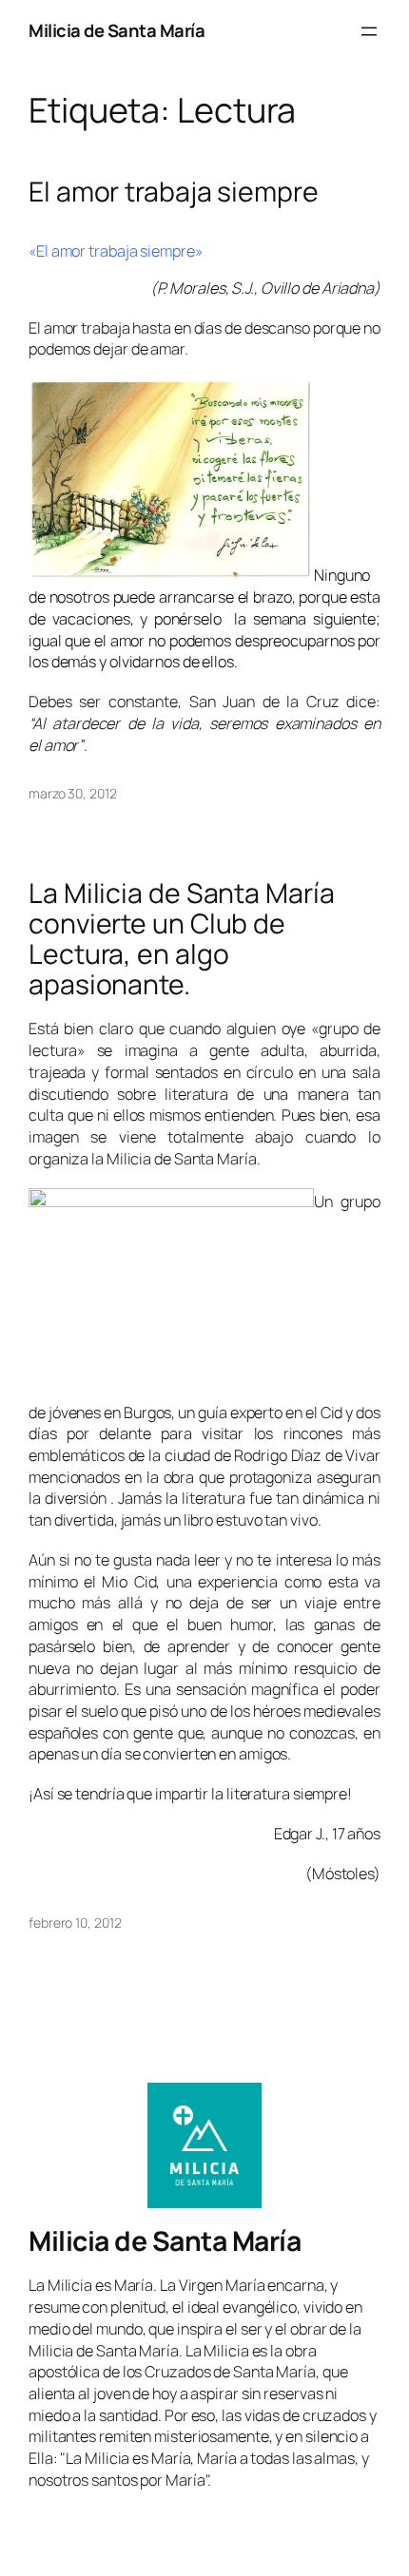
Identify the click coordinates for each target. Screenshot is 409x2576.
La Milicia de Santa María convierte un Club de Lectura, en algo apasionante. (182, 939)
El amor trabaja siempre (174, 192)
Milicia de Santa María (117, 30)
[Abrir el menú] (369, 31)
